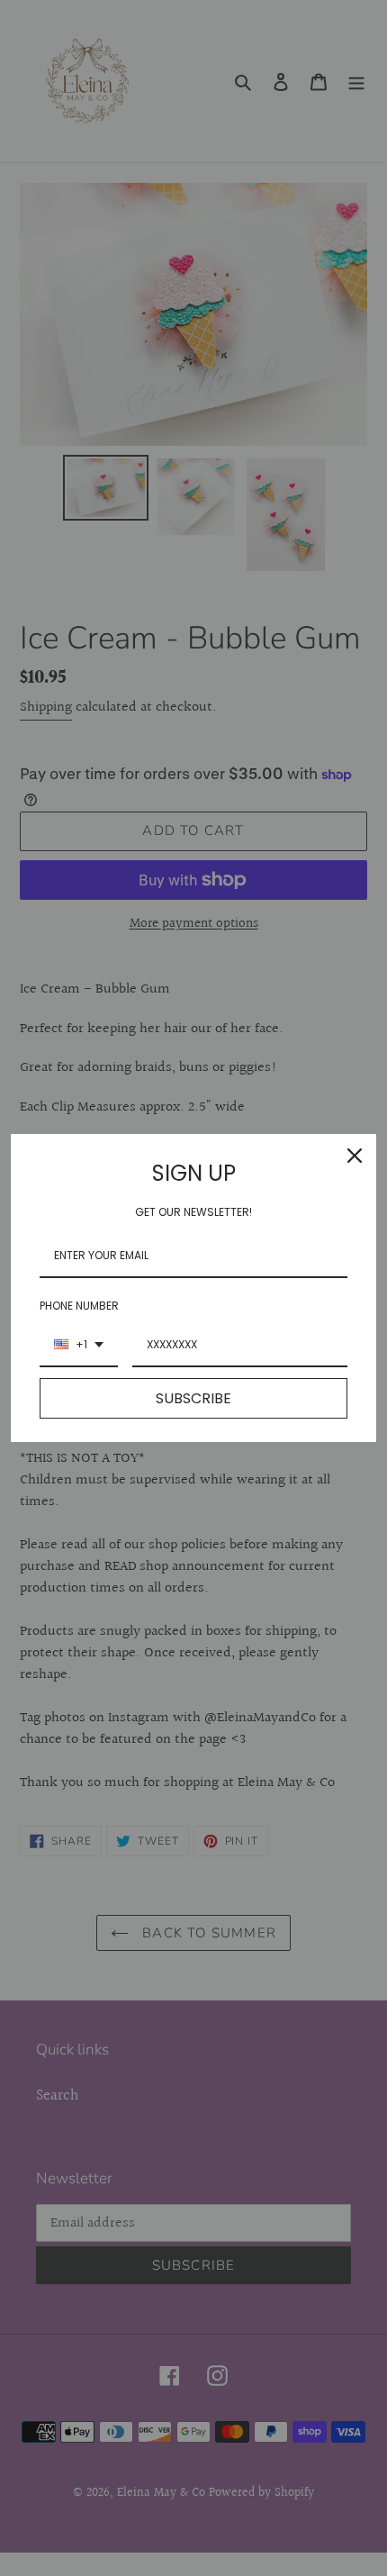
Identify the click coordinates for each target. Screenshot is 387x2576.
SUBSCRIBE (193, 1398)
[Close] (355, 1156)
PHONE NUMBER (79, 1306)
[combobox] (79, 1346)
